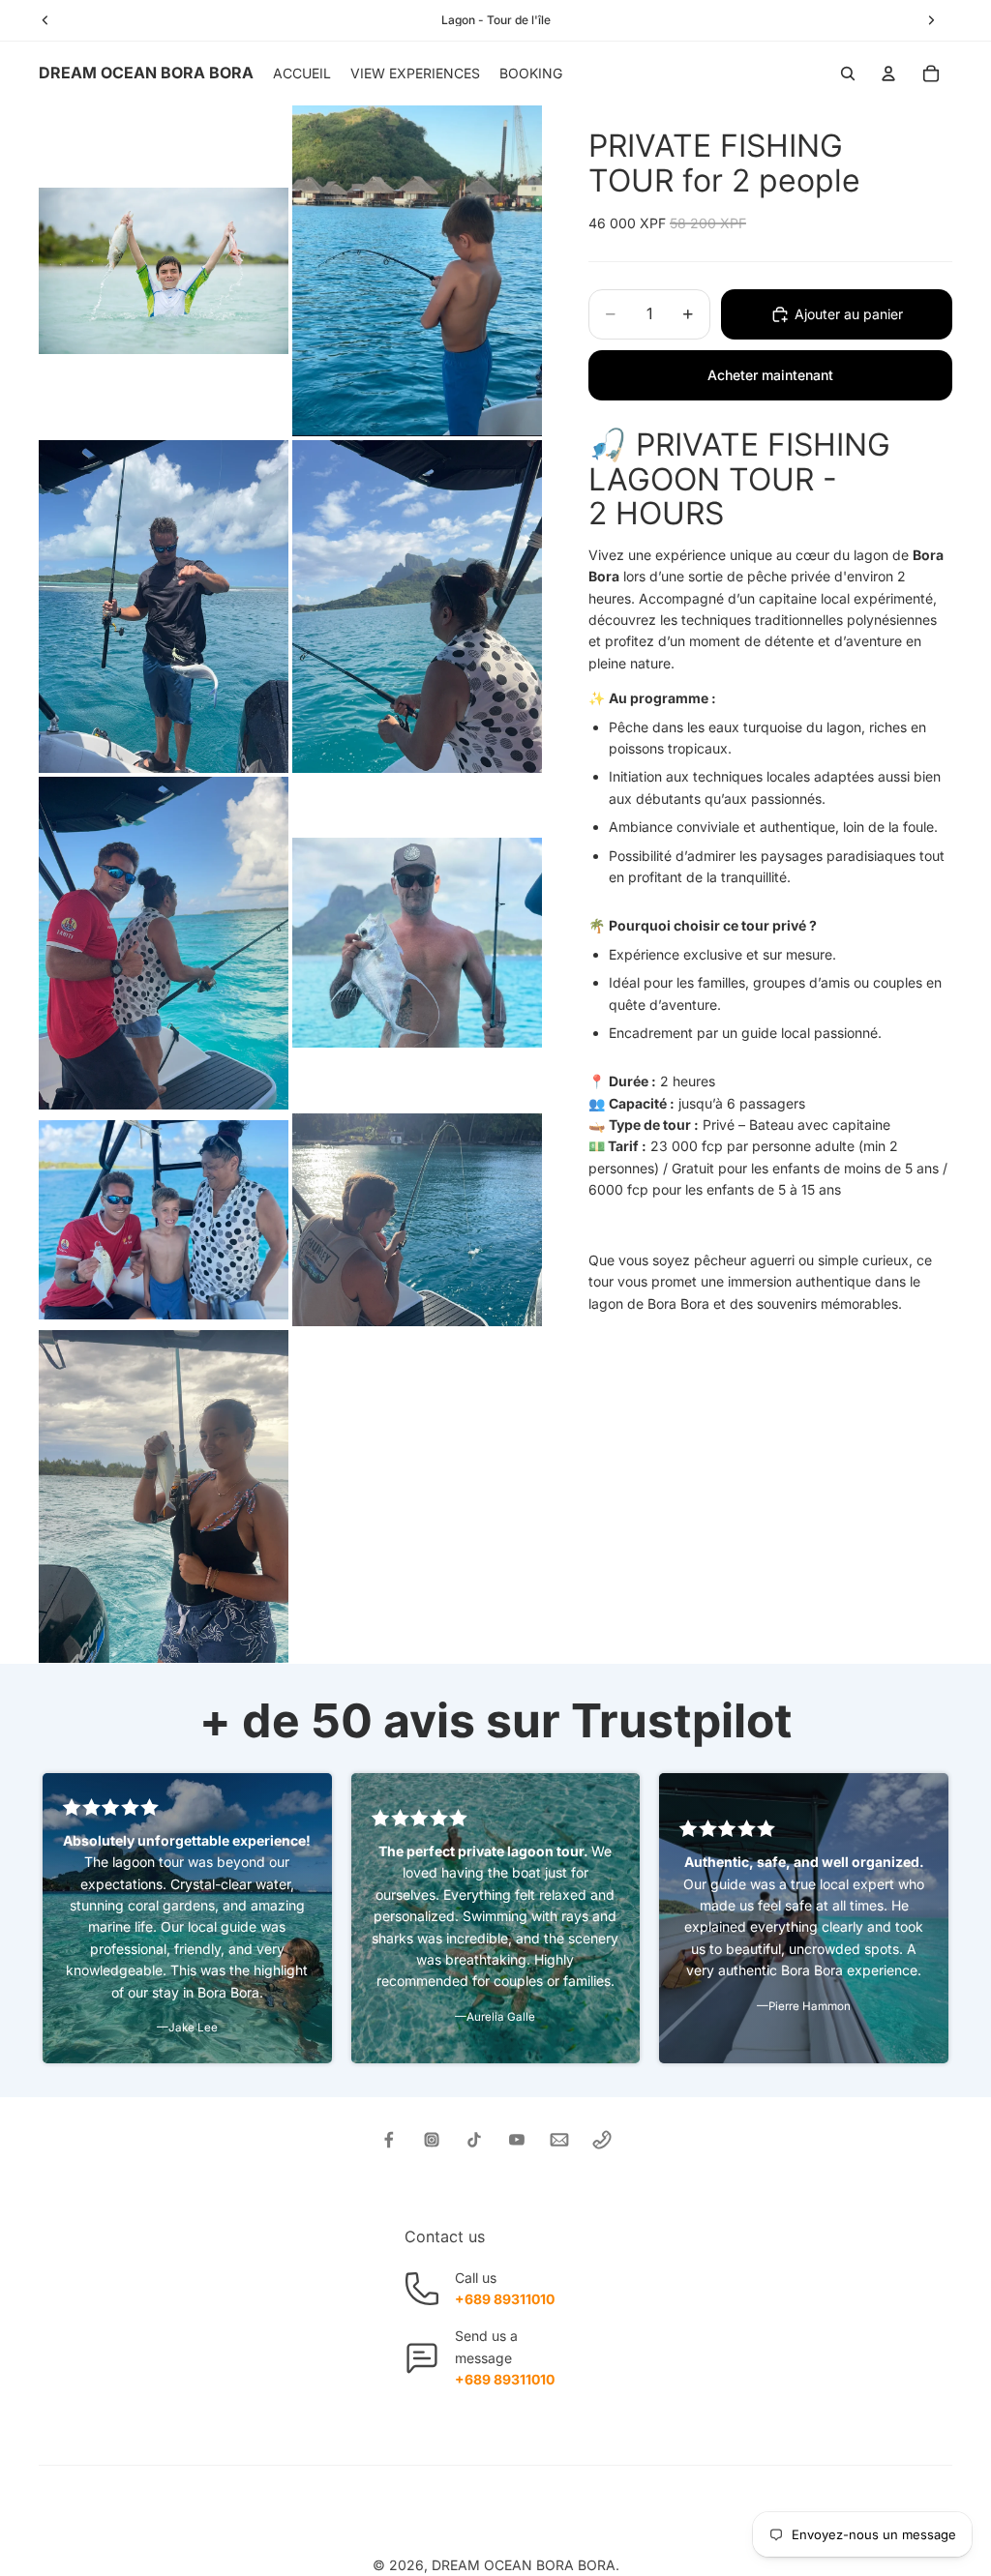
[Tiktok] (474, 2140)
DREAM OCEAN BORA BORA (524, 2565)
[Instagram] (432, 2140)
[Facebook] (389, 2140)
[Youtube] (517, 2140)
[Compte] (888, 74)
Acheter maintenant (770, 375)
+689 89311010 (505, 2299)
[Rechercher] (848, 74)
